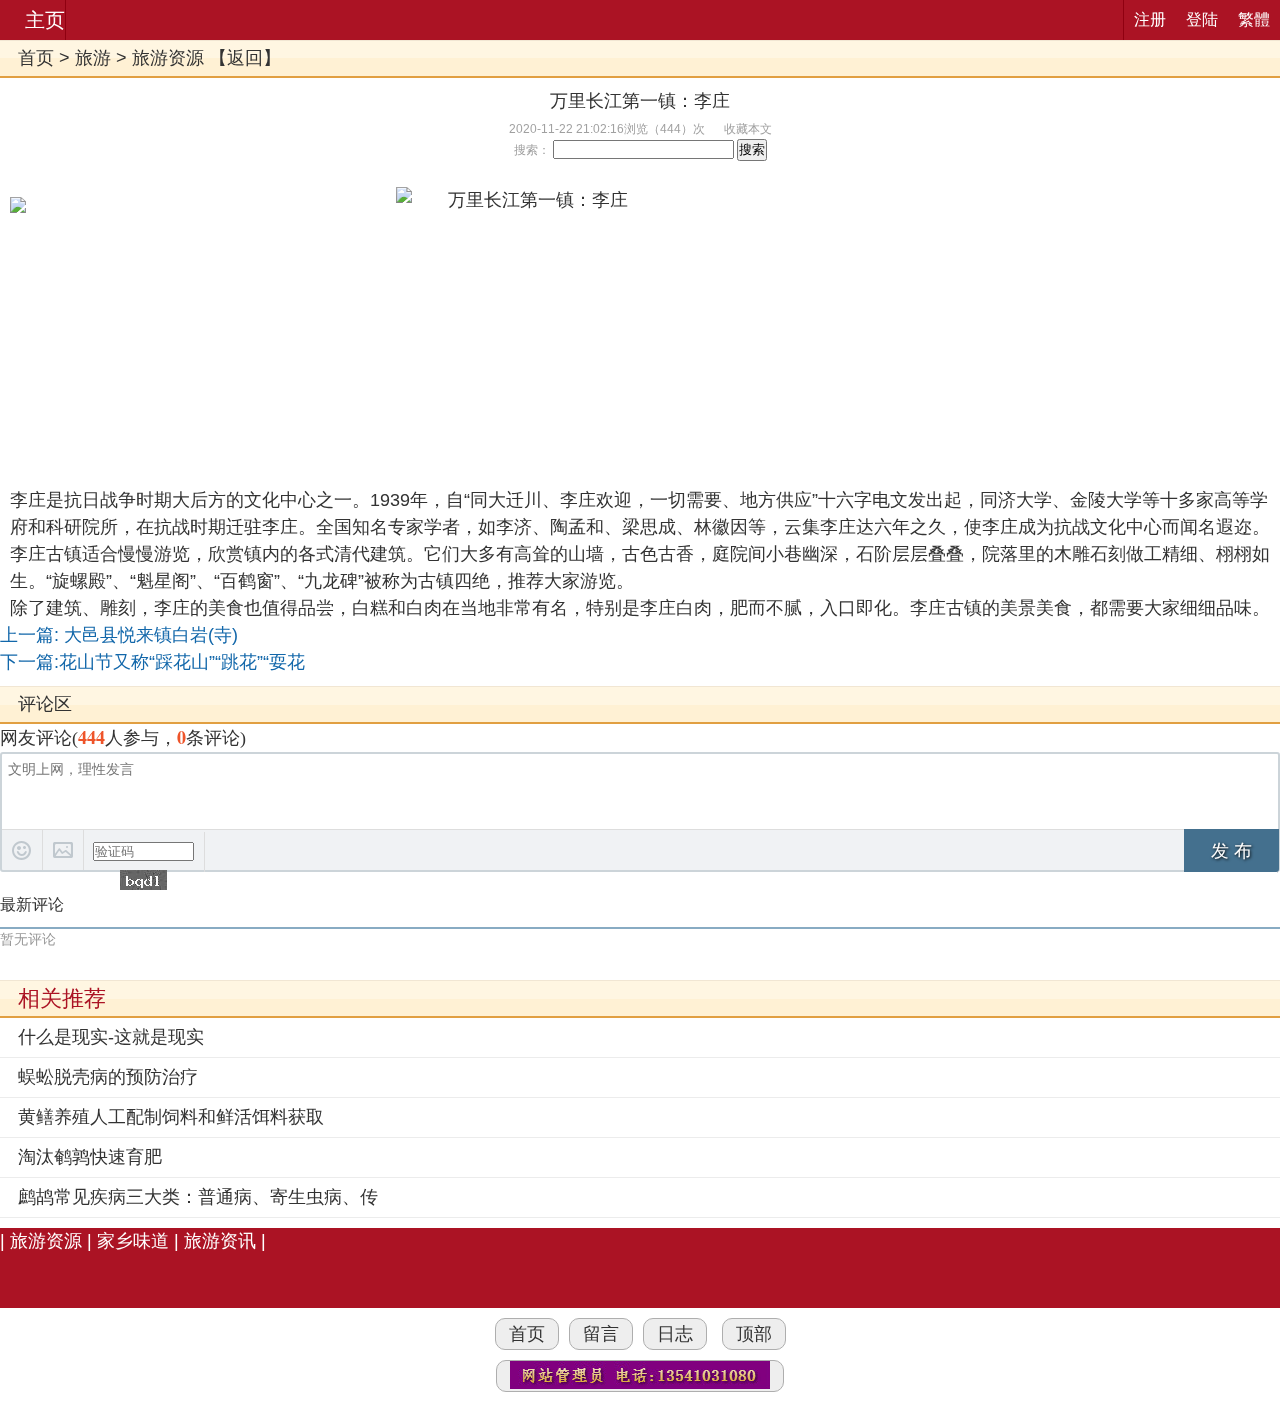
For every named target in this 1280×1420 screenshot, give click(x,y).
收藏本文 (748, 129)
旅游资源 (168, 58)
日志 (675, 1334)
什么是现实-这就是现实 (111, 1037)
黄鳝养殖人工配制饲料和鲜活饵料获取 (171, 1117)
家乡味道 (133, 1241)
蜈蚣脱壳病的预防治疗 (108, 1077)
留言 (601, 1334)
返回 (245, 58)
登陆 (1202, 19)
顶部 (754, 1334)
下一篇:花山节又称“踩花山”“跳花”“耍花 (152, 662)
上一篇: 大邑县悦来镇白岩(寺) (119, 635)
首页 (36, 58)
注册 (1150, 19)
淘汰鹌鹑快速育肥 (90, 1157)
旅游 (93, 58)
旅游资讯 (220, 1241)
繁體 (1254, 19)
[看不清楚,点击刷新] (143, 880)
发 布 (1231, 851)
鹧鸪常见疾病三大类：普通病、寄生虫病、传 (198, 1197)
